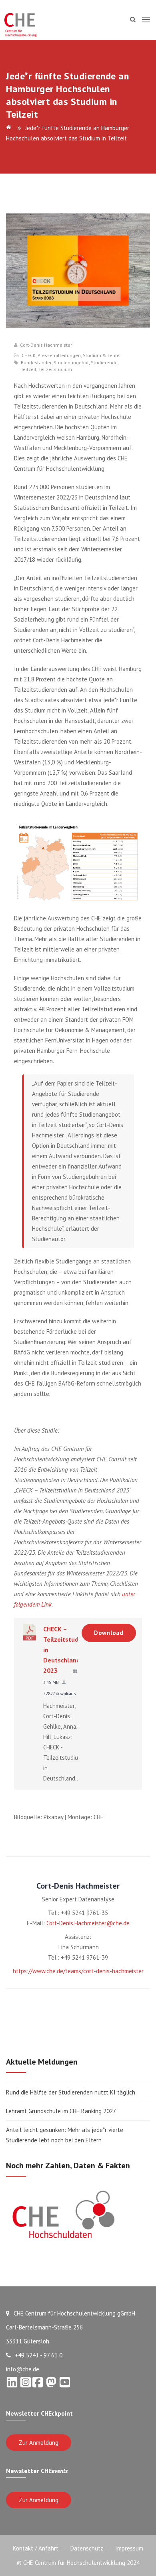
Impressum (129, 2548)
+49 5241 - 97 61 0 (39, 2355)
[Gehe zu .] (10, 128)
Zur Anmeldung (39, 2443)
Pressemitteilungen (59, 355)
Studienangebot (71, 363)
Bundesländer (36, 363)
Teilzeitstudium (55, 369)
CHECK (29, 355)
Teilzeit (29, 369)
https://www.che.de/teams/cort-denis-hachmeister (78, 1971)
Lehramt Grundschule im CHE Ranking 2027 (61, 2111)
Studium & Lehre (101, 355)
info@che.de (23, 2369)
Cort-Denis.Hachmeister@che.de (88, 1923)
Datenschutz (87, 2548)
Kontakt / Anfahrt (36, 2548)
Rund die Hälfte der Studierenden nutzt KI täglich (71, 2092)
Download (109, 1633)
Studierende (104, 363)
